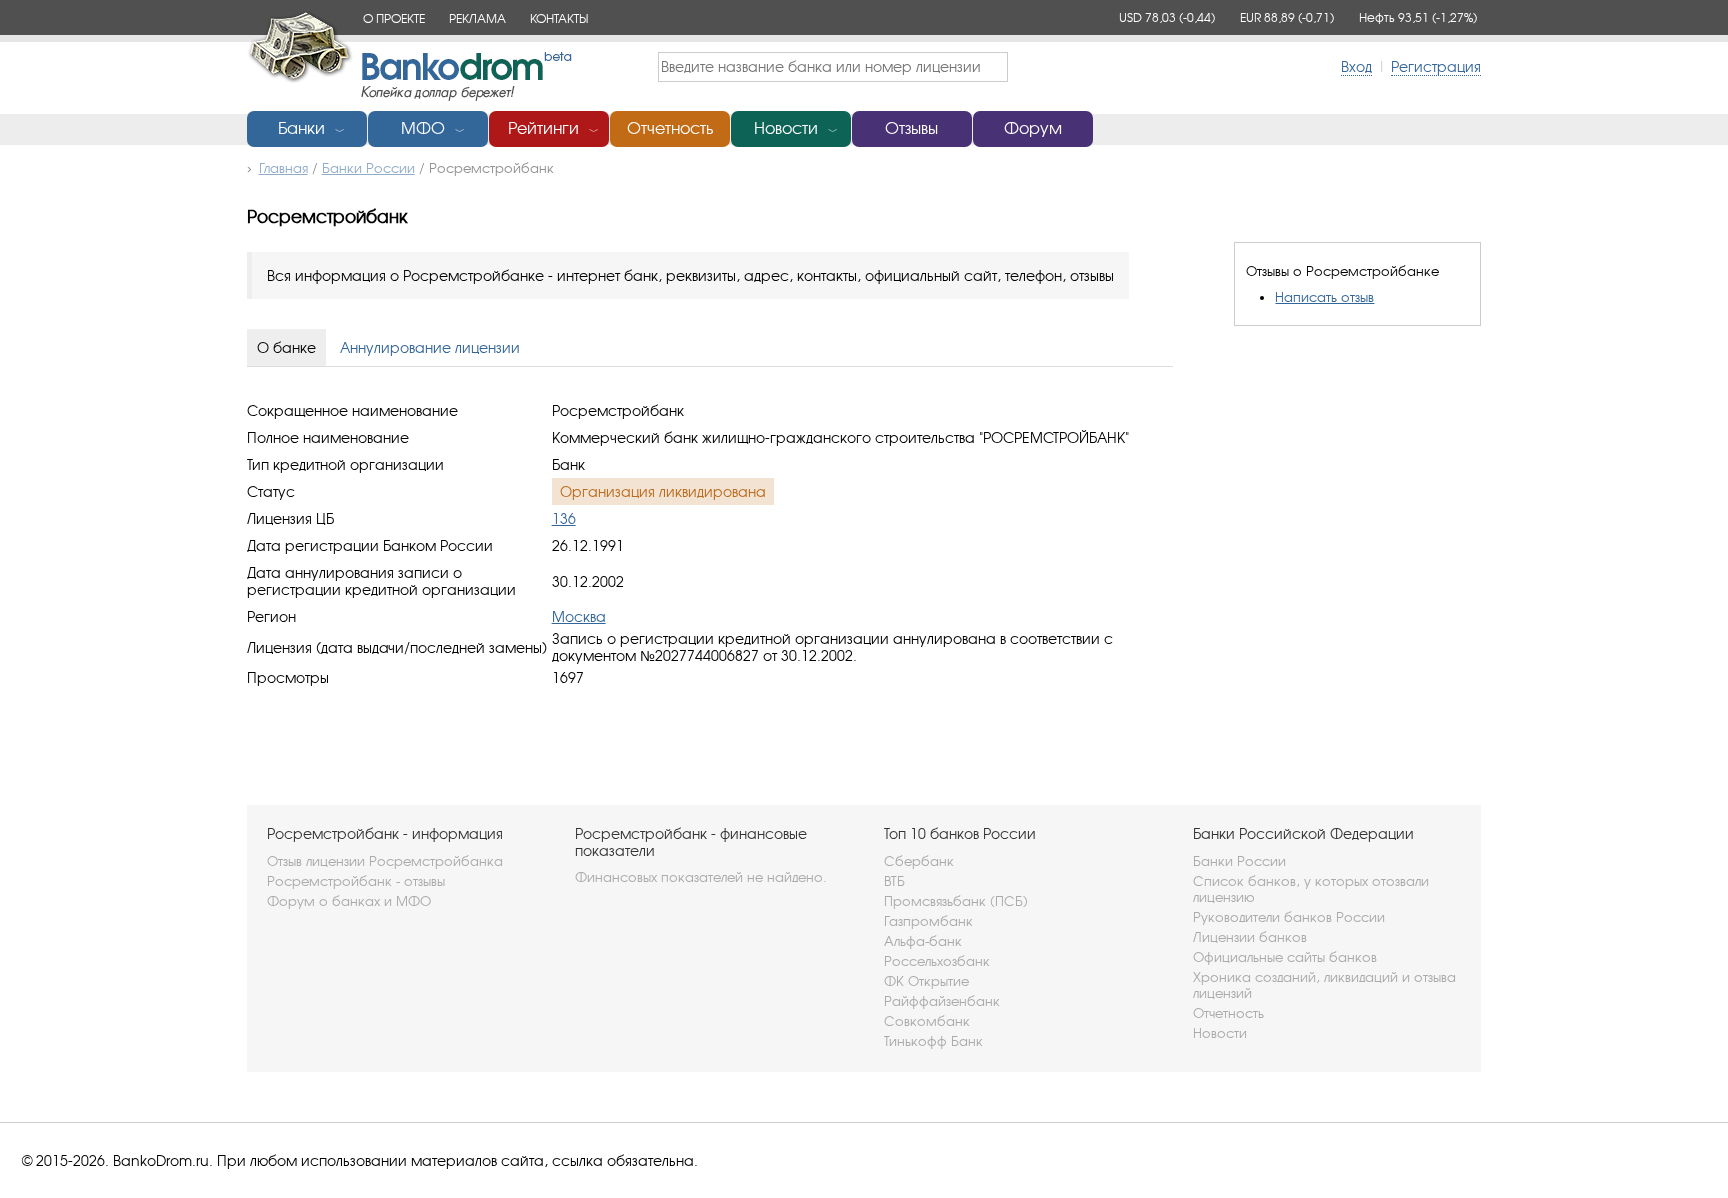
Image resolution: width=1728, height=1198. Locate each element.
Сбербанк (919, 861)
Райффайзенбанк (942, 1001)
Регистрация (1436, 66)
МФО (423, 128)
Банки (301, 128)
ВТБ (894, 881)
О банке (286, 347)
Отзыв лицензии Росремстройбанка (385, 861)
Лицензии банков (1250, 937)
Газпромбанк (928, 921)
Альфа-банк (923, 941)
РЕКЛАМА (477, 18)
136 (564, 518)
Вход (1356, 66)
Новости (786, 128)
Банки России (1239, 861)
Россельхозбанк (937, 961)
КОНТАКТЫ (559, 18)
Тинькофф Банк (933, 1041)
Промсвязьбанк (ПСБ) (956, 901)
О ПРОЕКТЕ (394, 18)
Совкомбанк (927, 1021)
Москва (579, 616)
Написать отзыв (1324, 297)
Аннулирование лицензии (430, 347)
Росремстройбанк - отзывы (356, 881)
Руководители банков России (1289, 917)
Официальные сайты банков (1285, 957)
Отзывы (911, 128)
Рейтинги (543, 128)
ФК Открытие (926, 981)
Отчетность (670, 128)
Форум (1033, 128)
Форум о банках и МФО (349, 901)
